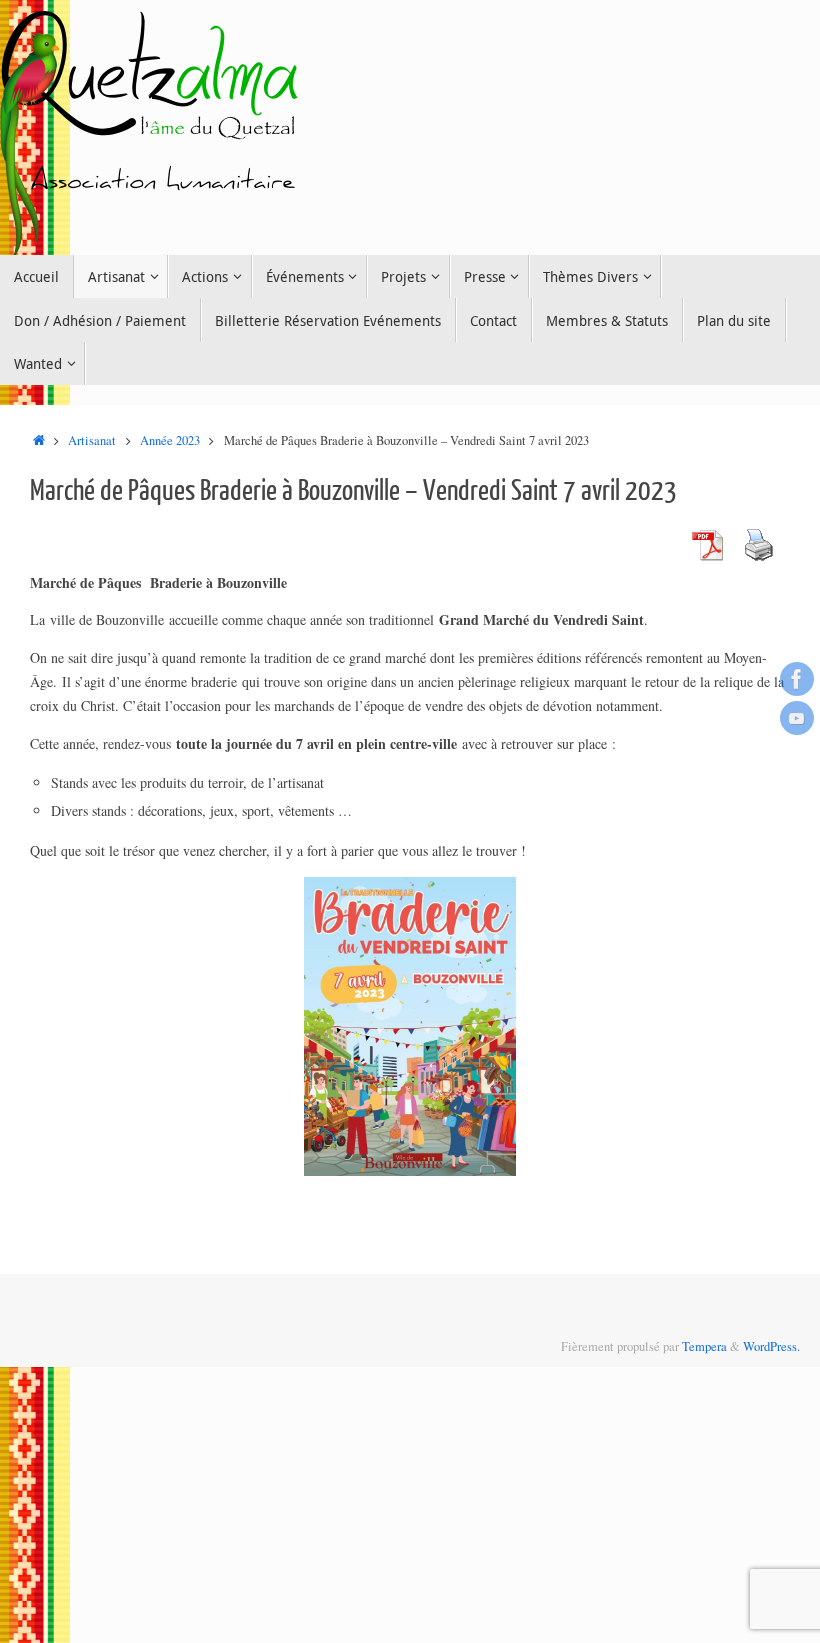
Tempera (704, 1346)
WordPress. (771, 1346)
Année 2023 (170, 440)
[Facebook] (797, 679)
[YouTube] (797, 718)
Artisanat (92, 440)
